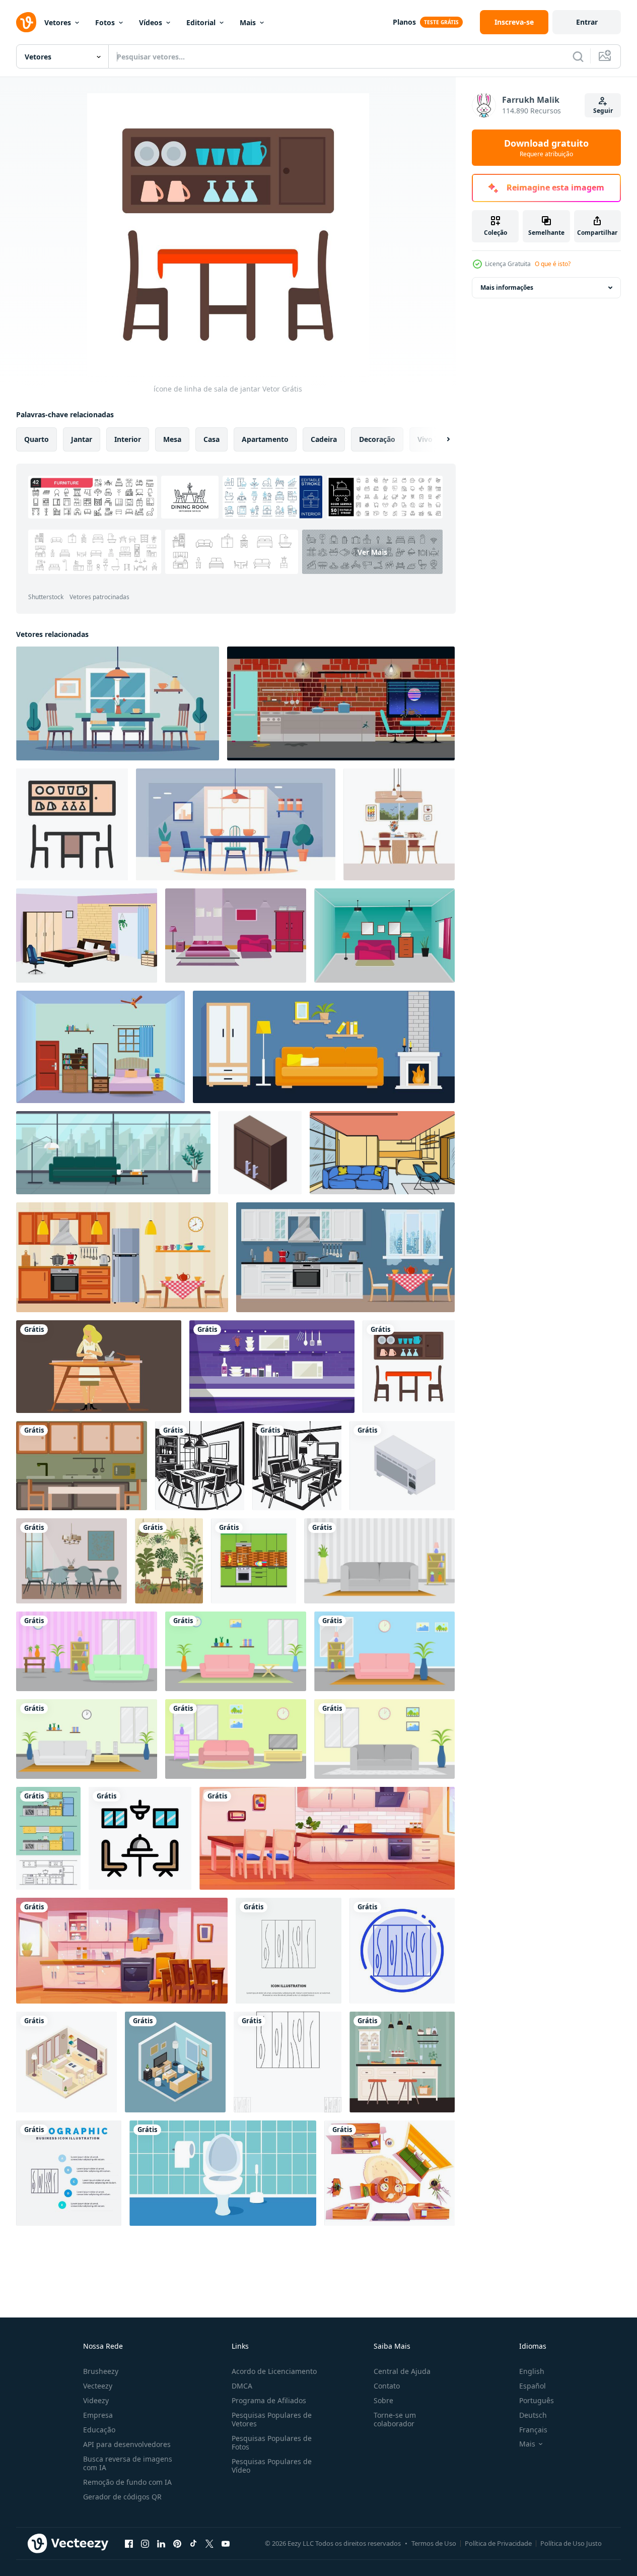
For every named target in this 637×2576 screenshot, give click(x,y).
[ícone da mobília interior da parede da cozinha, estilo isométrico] (260, 1153)
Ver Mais (372, 552)
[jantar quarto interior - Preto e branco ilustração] (200, 1466)
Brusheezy (101, 2371)
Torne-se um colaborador (395, 2419)
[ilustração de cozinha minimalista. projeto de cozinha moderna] (82, 1466)
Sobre (383, 2400)
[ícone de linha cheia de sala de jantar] (72, 824)
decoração (377, 439)
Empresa (98, 2415)
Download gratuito (546, 148)
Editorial (201, 22)
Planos (404, 22)
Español (533, 2386)
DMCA (242, 2386)
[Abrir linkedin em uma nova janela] (161, 2543)
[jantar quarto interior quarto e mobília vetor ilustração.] (384, 936)
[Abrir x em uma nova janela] (209, 2543)
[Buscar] (578, 56)
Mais (248, 22)
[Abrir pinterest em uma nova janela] (177, 2543)
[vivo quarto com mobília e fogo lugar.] (324, 1047)
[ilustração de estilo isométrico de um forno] (402, 1466)
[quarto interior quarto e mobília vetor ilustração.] (87, 936)
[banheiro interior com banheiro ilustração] (223, 2173)
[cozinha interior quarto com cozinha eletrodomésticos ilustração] (99, 1367)
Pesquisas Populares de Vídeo (272, 2466)
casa (211, 439)
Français (533, 2430)
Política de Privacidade (498, 2543)
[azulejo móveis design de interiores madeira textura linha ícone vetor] (289, 1951)
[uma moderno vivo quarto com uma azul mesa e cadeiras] (236, 824)
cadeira (324, 439)
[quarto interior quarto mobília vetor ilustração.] (100, 1047)
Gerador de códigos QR (122, 2497)
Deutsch (533, 2415)
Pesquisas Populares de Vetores (272, 2419)
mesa (172, 439)
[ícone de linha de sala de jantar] (409, 1367)
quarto (37, 439)
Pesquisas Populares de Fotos (272, 2442)
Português (537, 2400)
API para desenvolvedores (127, 2444)
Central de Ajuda (402, 2371)
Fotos (105, 22)
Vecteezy (98, 2386)
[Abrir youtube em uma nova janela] (226, 2543)
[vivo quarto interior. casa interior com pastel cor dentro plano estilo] (379, 1561)
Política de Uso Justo (571, 2543)
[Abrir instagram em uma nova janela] (145, 2543)
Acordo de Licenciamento (274, 2371)
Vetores (58, 22)
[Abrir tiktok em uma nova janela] (193, 2543)
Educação (99, 2430)
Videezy (96, 2400)
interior (128, 439)
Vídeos (151, 22)
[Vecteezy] (26, 22)
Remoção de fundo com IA (127, 2482)
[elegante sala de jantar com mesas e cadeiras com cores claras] (72, 1561)
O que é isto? (553, 264)
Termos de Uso (434, 2543)
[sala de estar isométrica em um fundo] (66, 2062)
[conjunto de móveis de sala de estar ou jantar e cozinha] (390, 2173)
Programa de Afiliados (269, 2400)
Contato (387, 2386)
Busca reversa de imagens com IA (128, 2463)
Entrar (587, 22)
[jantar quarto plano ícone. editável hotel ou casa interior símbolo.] (140, 1838)
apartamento (265, 439)
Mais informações (507, 287)
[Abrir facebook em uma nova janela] (129, 2543)
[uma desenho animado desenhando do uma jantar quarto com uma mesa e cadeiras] (118, 703)
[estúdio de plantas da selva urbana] (169, 1561)
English (532, 2371)
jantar (82, 439)
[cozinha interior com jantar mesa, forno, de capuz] (122, 1951)
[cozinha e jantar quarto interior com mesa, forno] (327, 1838)
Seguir (603, 111)
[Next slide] (440, 439)
